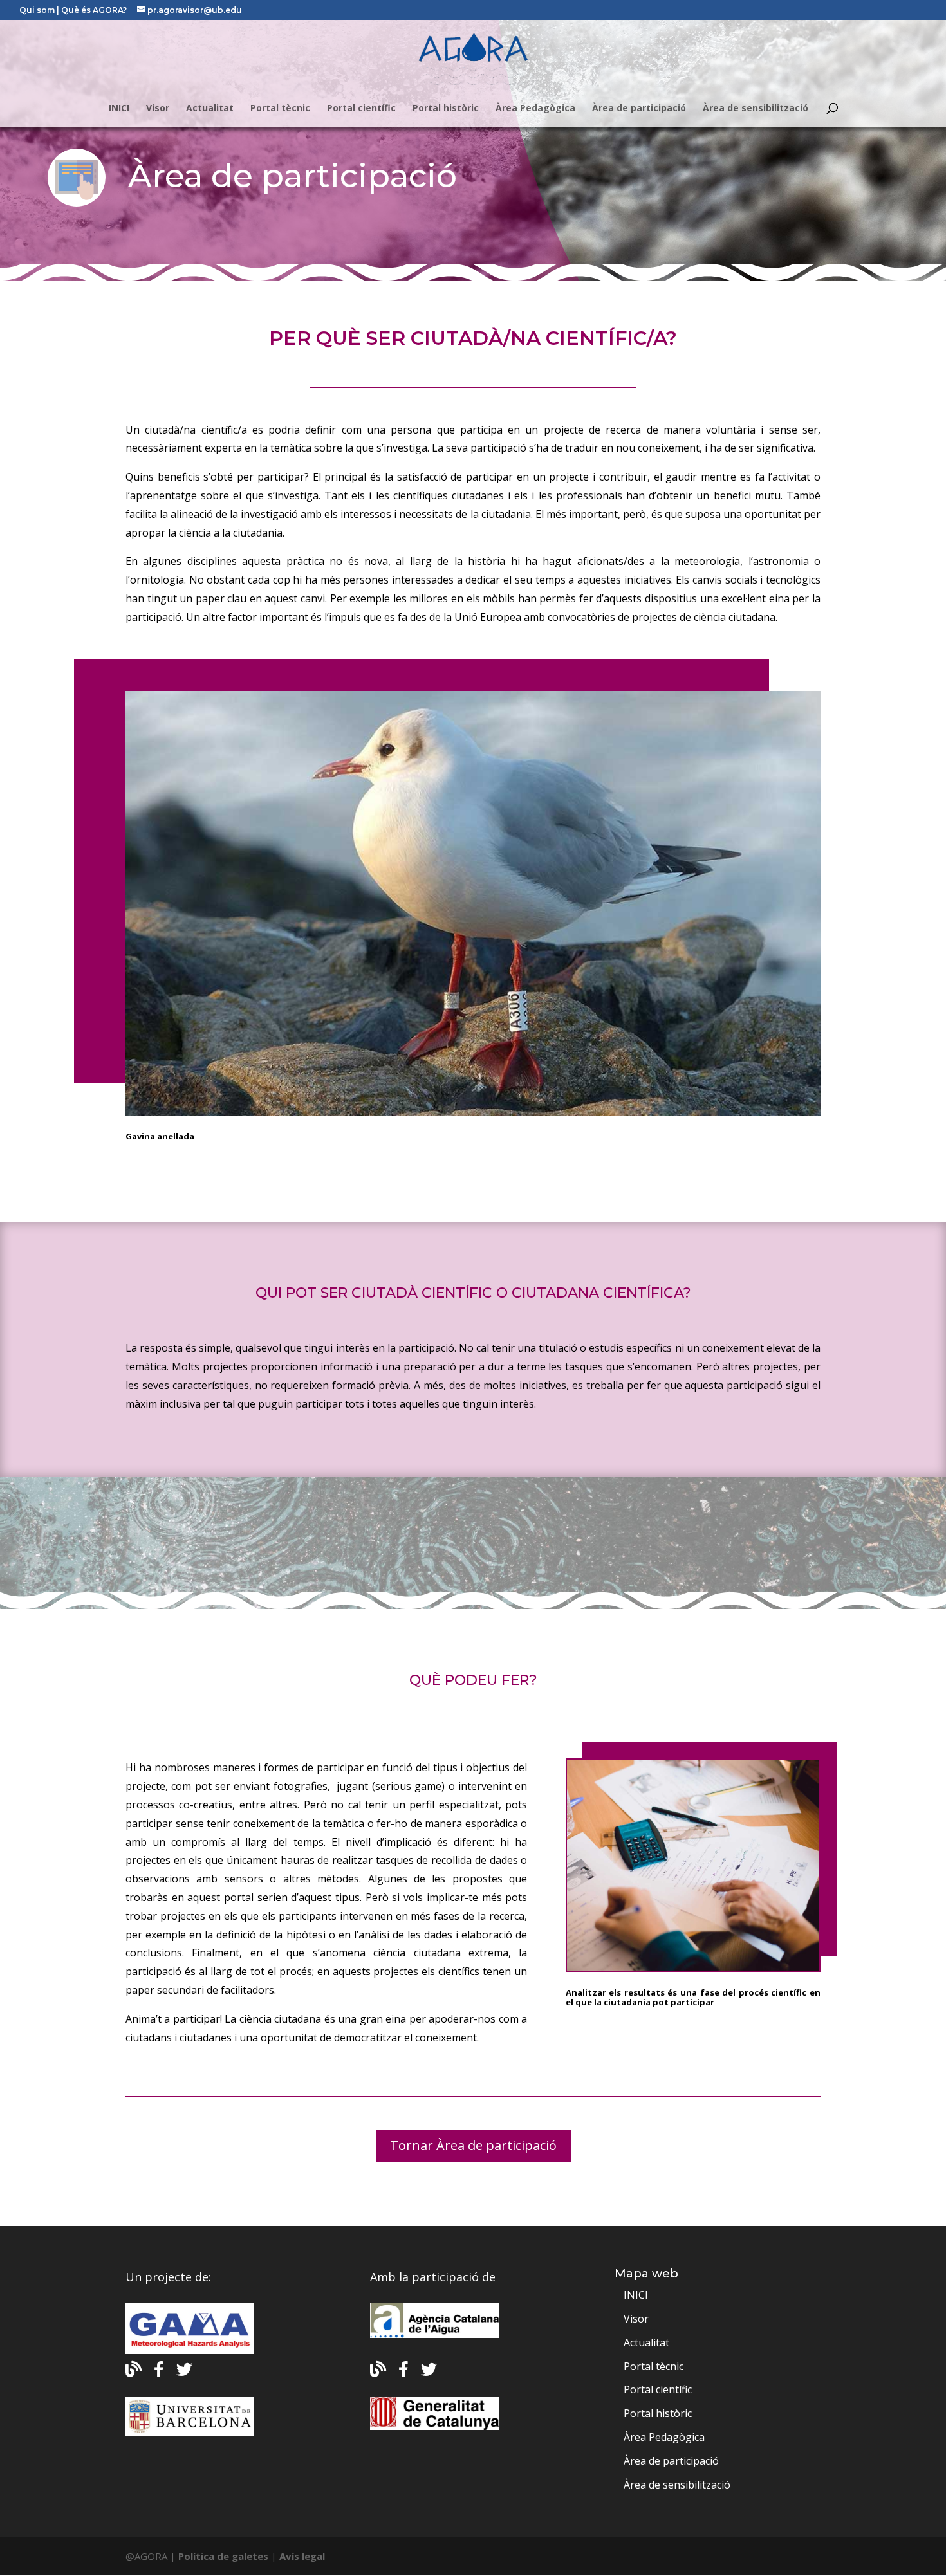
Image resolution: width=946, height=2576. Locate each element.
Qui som (38, 10)
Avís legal (302, 2556)
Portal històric (446, 109)
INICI (119, 109)
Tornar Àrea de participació (473, 2145)
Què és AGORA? (95, 10)
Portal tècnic (280, 109)
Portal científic (361, 109)
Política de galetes (223, 2556)
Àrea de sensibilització (756, 109)
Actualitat (210, 109)
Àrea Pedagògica (535, 109)
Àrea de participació (639, 109)
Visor (158, 109)
